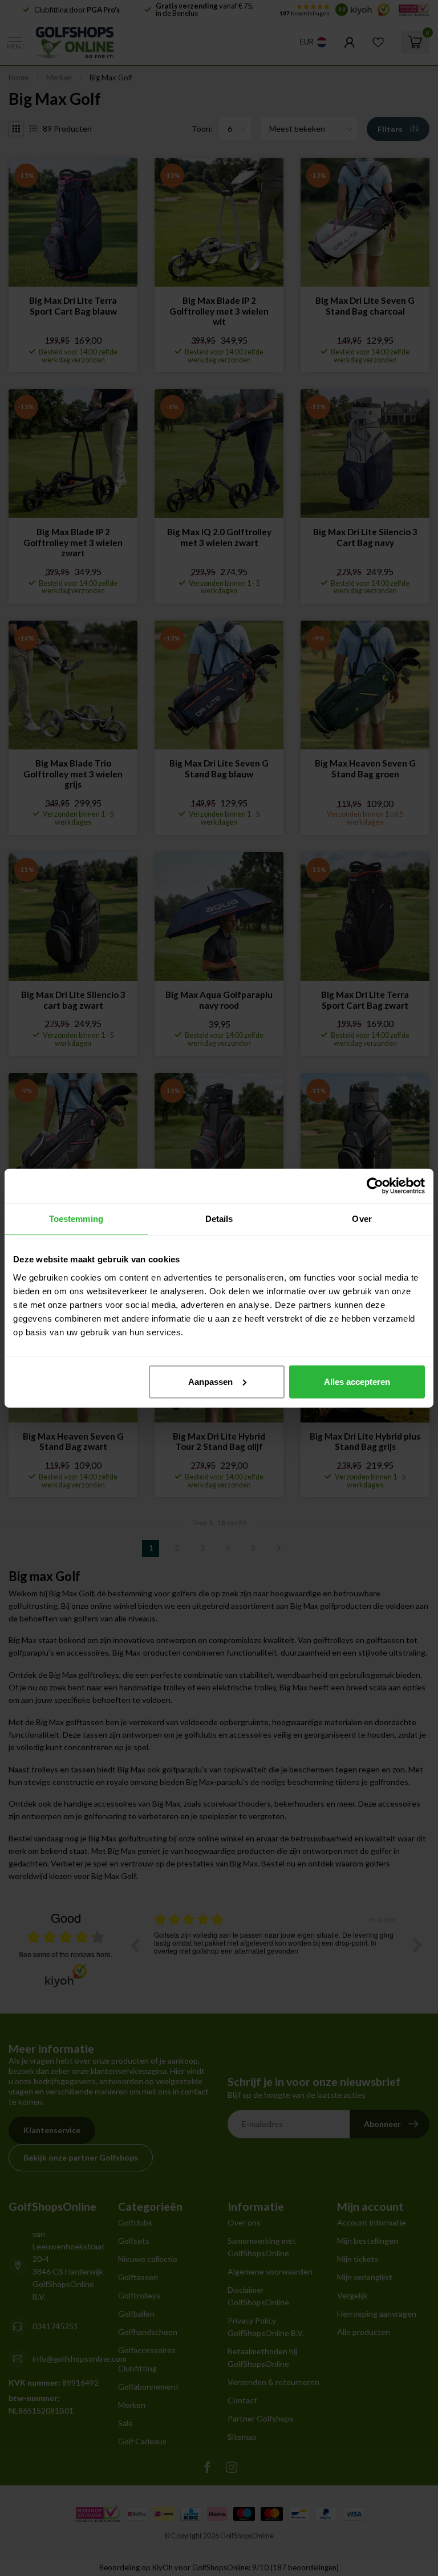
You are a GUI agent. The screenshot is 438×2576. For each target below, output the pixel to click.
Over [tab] (362, 1219)
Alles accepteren (357, 1381)
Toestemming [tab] (76, 1219)
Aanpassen (210, 1381)
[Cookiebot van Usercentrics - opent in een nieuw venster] (375, 1186)
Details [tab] (219, 1219)
